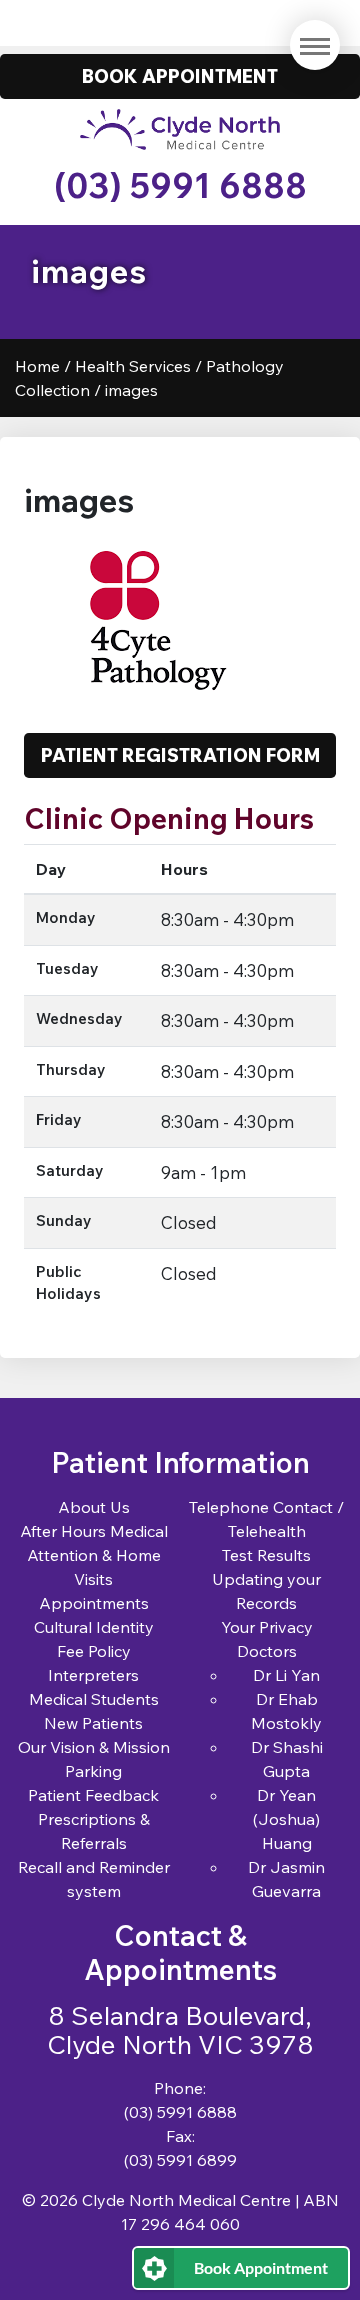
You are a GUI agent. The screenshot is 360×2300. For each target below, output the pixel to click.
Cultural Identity (94, 1627)
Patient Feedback (93, 1795)
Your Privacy (267, 1627)
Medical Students (94, 1699)
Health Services (133, 366)
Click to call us (180, 22)
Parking (93, 1771)
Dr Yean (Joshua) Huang (286, 1819)
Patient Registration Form (180, 755)
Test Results (266, 1555)
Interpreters (93, 1675)
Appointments (94, 1603)
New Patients (93, 1723)
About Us (94, 1507)
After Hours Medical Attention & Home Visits (94, 1555)
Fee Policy (94, 1651)
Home (37, 366)
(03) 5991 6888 (180, 185)
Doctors (267, 1651)
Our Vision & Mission (94, 1747)
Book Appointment (261, 2267)
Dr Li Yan (286, 1675)
